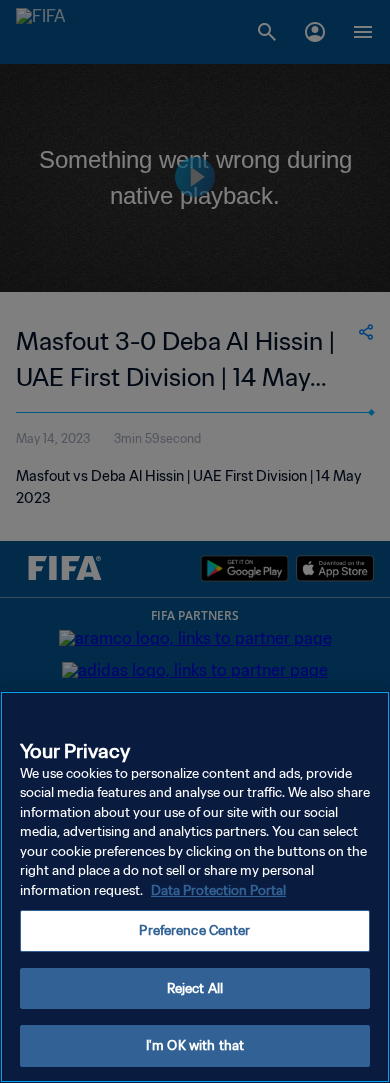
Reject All (195, 988)
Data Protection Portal (218, 890)
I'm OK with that (195, 1045)
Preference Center (194, 930)
